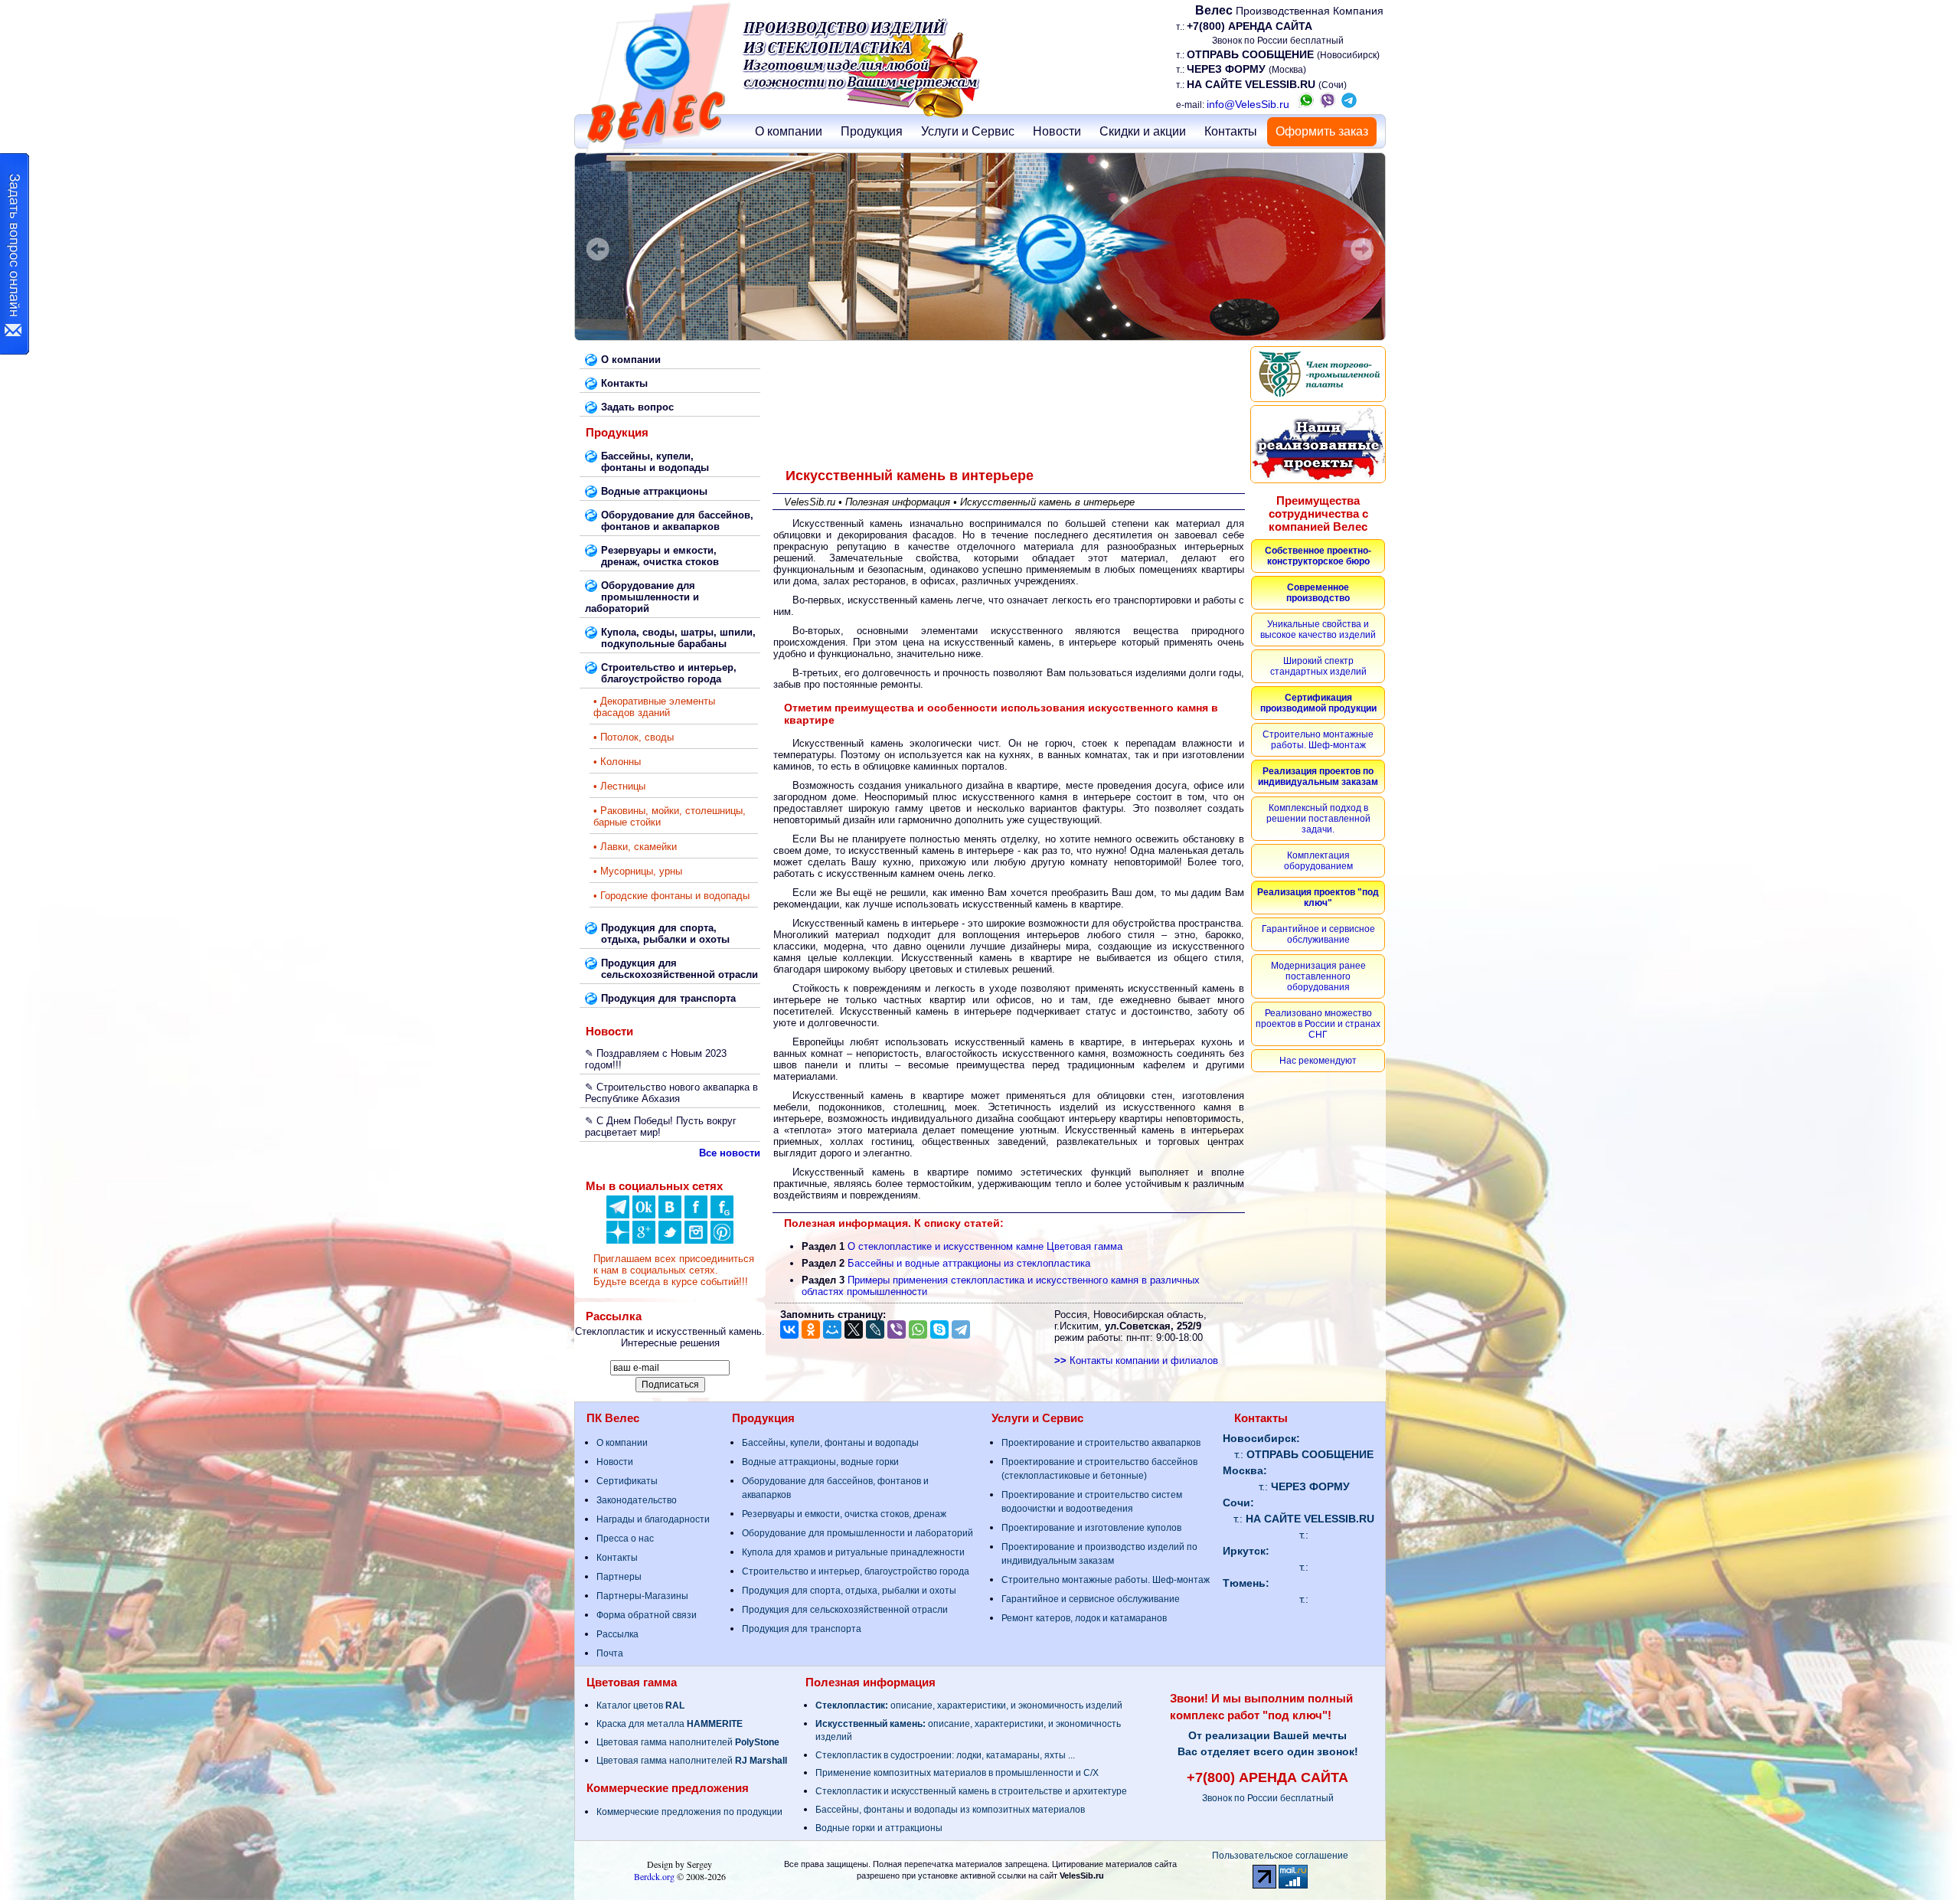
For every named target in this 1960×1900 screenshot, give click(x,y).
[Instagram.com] (696, 1240)
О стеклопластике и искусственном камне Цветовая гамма (985, 1246)
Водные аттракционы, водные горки (820, 1462)
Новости (1057, 131)
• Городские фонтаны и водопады (671, 896)
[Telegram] (961, 1329)
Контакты (1231, 131)
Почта (610, 1653)
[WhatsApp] (918, 1329)
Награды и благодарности (653, 1519)
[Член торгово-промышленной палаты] (1318, 374)
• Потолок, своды (634, 737)
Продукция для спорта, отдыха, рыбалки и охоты (849, 1591)
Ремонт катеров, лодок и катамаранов (1084, 1618)
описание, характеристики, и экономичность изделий (969, 1705)
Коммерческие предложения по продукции (689, 1812)
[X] (854, 1329)
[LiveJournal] (875, 1329)
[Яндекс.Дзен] (618, 1215)
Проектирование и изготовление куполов (1091, 1528)
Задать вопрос (637, 407)
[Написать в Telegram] (1349, 104)
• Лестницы (619, 786)
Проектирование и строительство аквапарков (1101, 1443)
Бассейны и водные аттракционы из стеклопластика (969, 1263)
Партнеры (619, 1577)
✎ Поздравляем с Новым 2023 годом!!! (656, 1059)
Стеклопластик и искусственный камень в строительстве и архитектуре (971, 1791)
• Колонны (617, 762)
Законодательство (637, 1500)
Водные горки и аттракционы (879, 1828)
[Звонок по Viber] (1328, 104)
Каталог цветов (640, 1705)
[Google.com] (644, 1240)
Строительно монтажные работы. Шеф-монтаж (1106, 1580)
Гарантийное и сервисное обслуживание (1091, 1599)
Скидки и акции (1143, 131)
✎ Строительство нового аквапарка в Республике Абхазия (671, 1093)
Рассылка (617, 1634)
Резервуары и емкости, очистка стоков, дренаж (844, 1514)
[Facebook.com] (696, 1215)
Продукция (872, 131)
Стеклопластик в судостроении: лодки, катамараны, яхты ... (945, 1755)
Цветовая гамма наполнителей (688, 1742)
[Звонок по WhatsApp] (1306, 104)
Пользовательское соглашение (1280, 1856)
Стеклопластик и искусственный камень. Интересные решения (670, 1337)
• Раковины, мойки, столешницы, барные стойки (670, 816)
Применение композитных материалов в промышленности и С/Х (957, 1773)
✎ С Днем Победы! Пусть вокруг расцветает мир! (661, 1127)
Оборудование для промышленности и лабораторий (857, 1533)
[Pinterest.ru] (722, 1240)
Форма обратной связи (647, 1615)
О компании (789, 131)
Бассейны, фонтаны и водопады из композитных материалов (950, 1810)
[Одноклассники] (644, 1215)
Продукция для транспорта (802, 1629)
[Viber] (897, 1329)
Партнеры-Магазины (642, 1596)
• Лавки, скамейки (635, 847)
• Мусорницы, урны (638, 871)
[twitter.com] (670, 1240)
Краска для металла (670, 1724)
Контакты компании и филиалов (1136, 1360)
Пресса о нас (625, 1539)
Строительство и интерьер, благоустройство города (856, 1571)
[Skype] (939, 1329)
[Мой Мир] (832, 1329)
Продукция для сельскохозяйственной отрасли (845, 1610)
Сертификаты (627, 1481)
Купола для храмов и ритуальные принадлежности (853, 1552)
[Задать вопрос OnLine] (15, 254)
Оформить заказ (1322, 131)
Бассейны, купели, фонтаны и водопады (830, 1443)
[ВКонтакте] (670, 1215)
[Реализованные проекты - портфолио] (1318, 444)
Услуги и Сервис (968, 131)
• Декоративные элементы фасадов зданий (654, 707)
